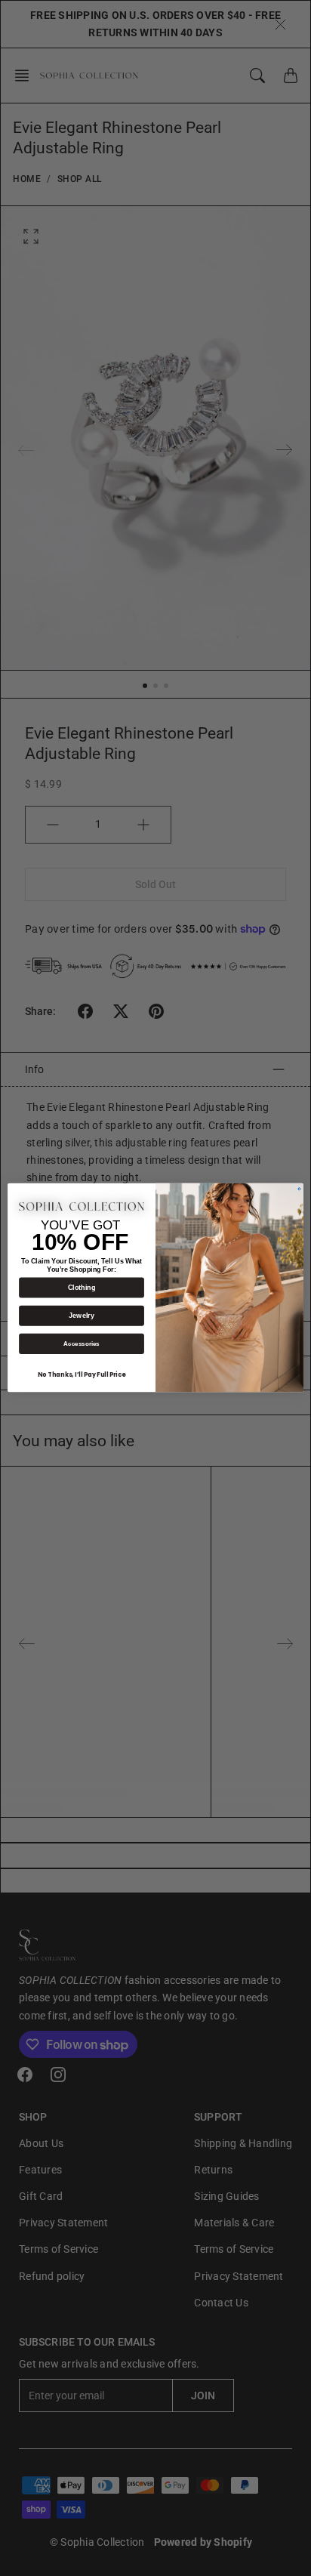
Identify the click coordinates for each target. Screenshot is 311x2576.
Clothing (82, 1288)
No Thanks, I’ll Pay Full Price (82, 1375)
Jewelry (81, 1316)
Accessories (82, 1344)
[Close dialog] (299, 1189)
